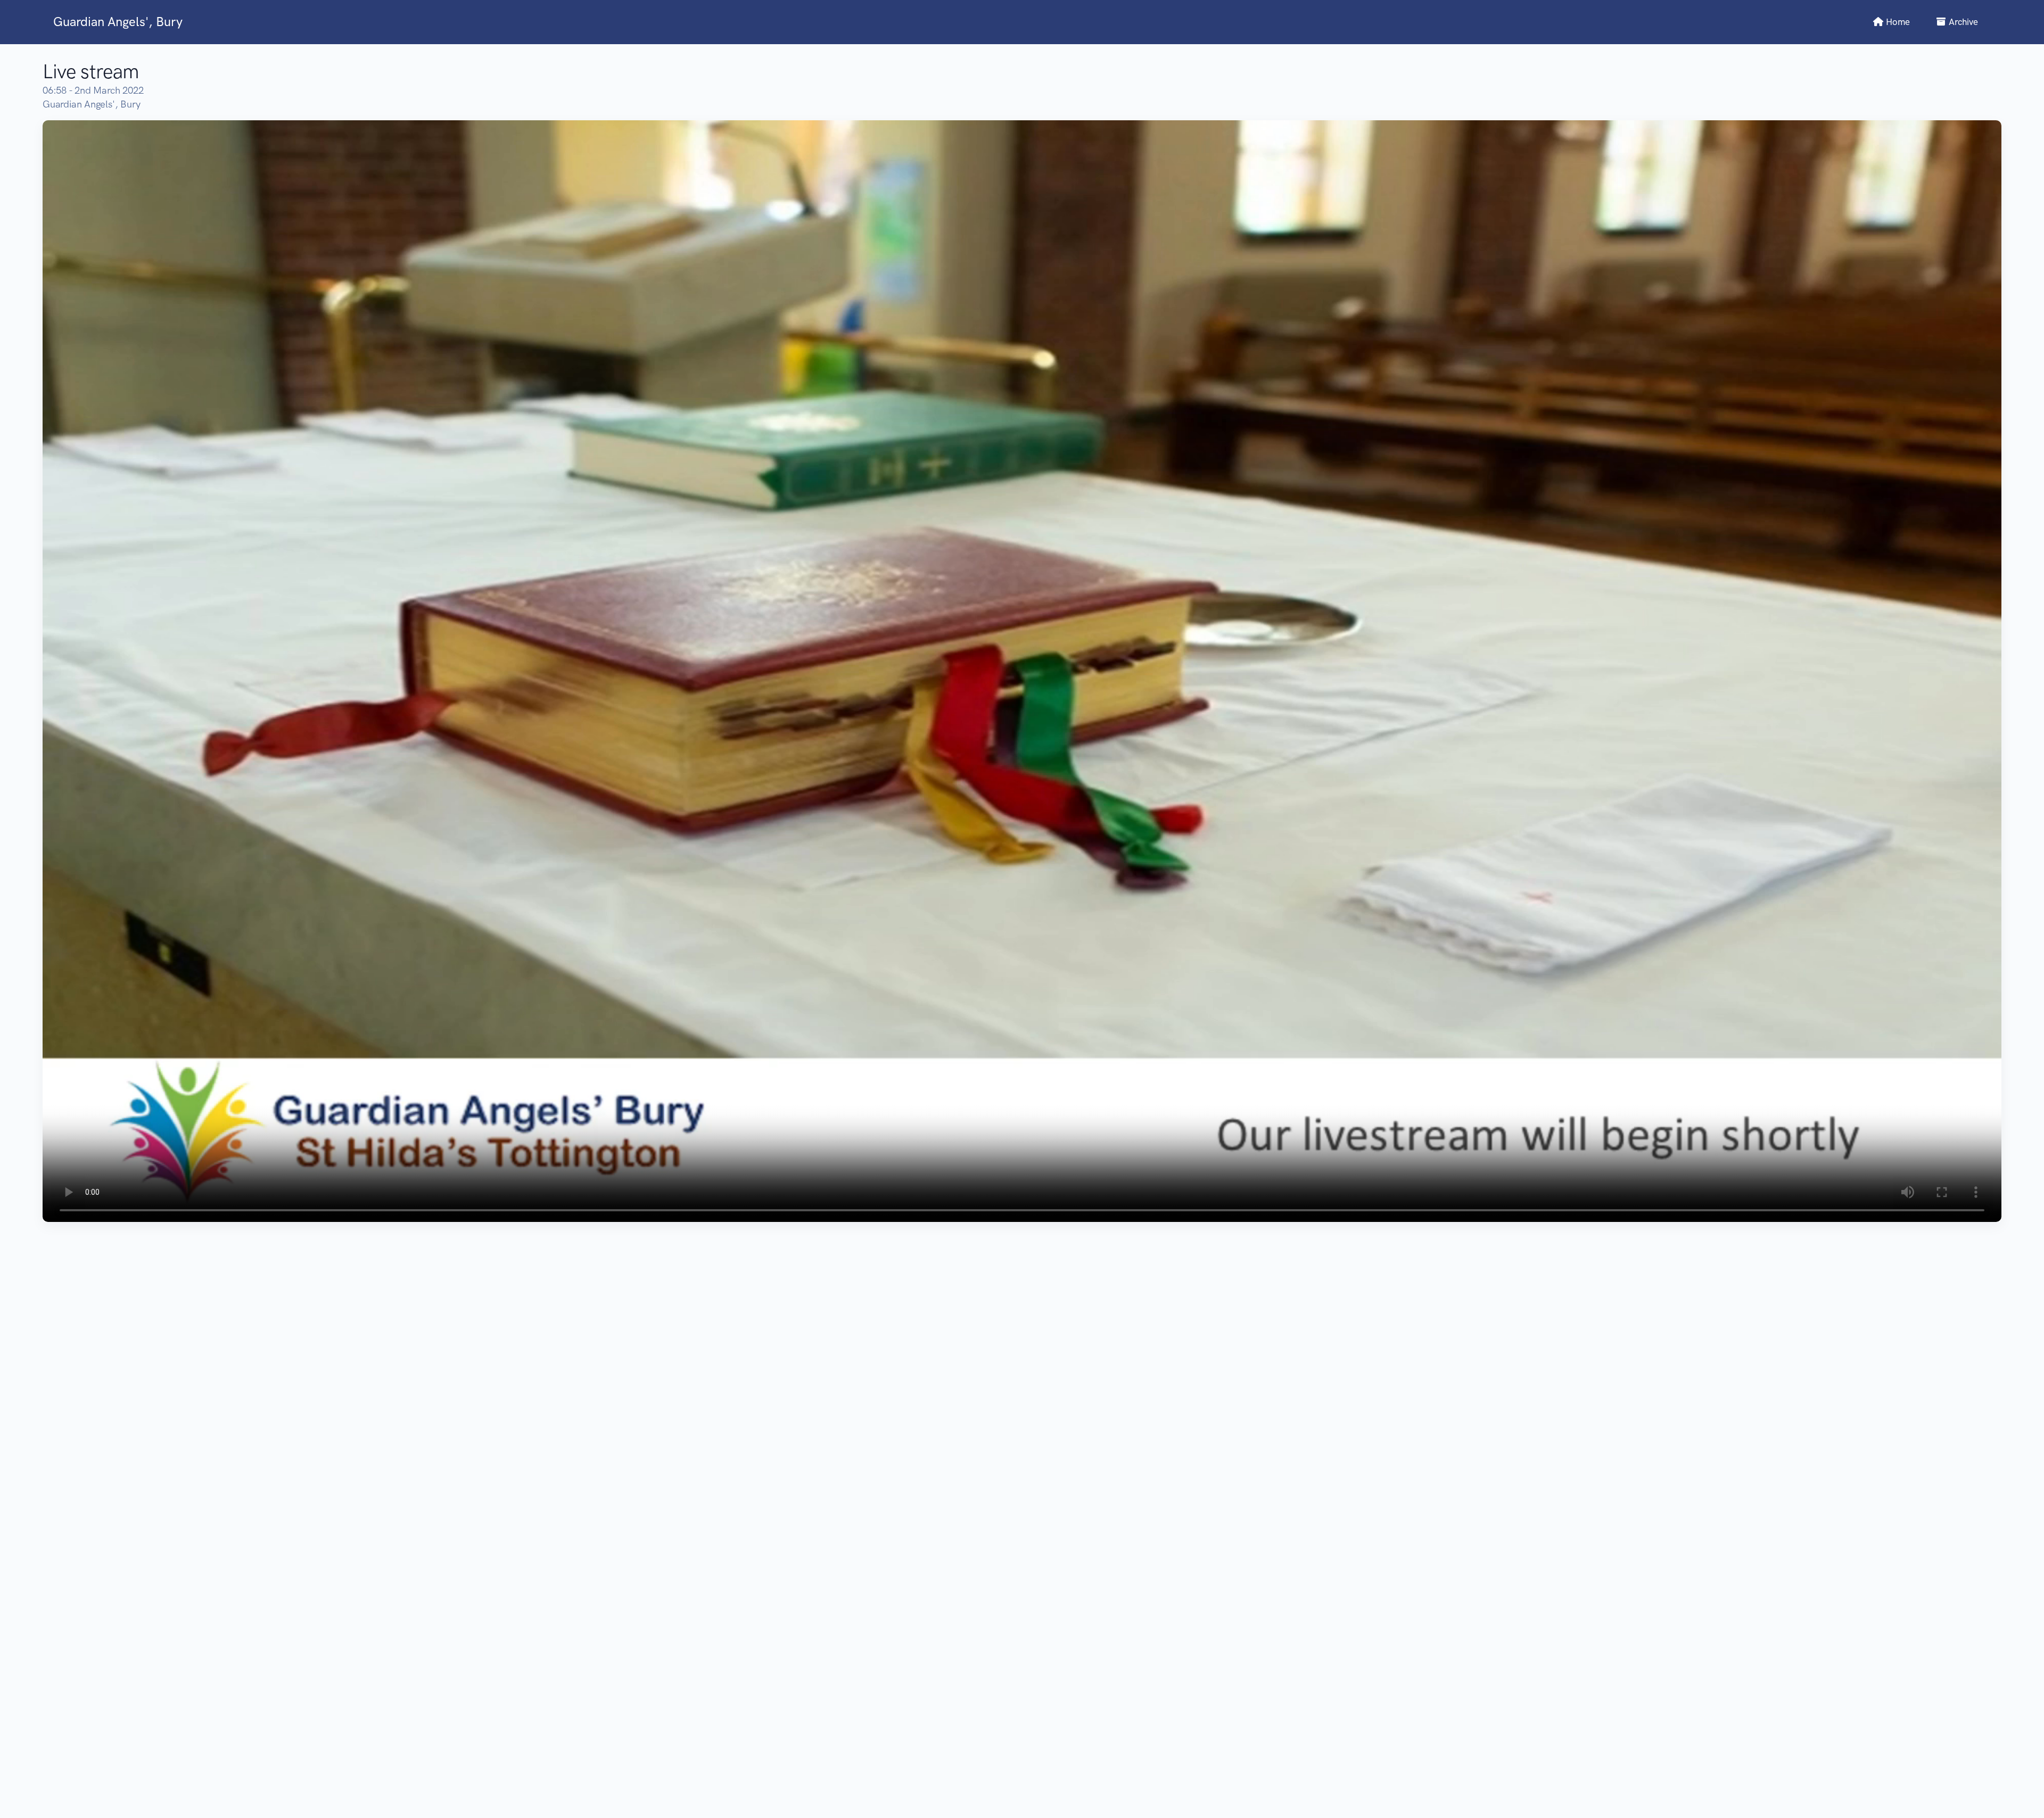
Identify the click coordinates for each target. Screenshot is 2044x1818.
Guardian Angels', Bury (118, 22)
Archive (1962, 22)
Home (1897, 22)
